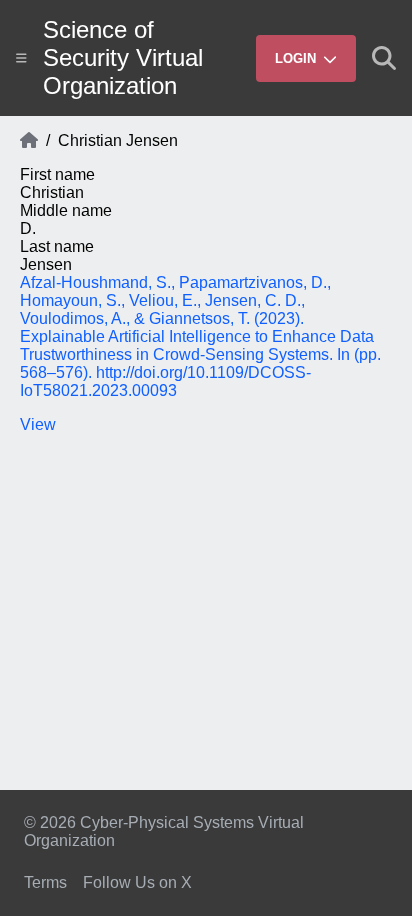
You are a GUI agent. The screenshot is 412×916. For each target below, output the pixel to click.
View (38, 424)
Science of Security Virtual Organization (123, 57)
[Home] (29, 141)
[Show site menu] (21, 58)
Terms (45, 882)
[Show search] (384, 58)
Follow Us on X (137, 882)
